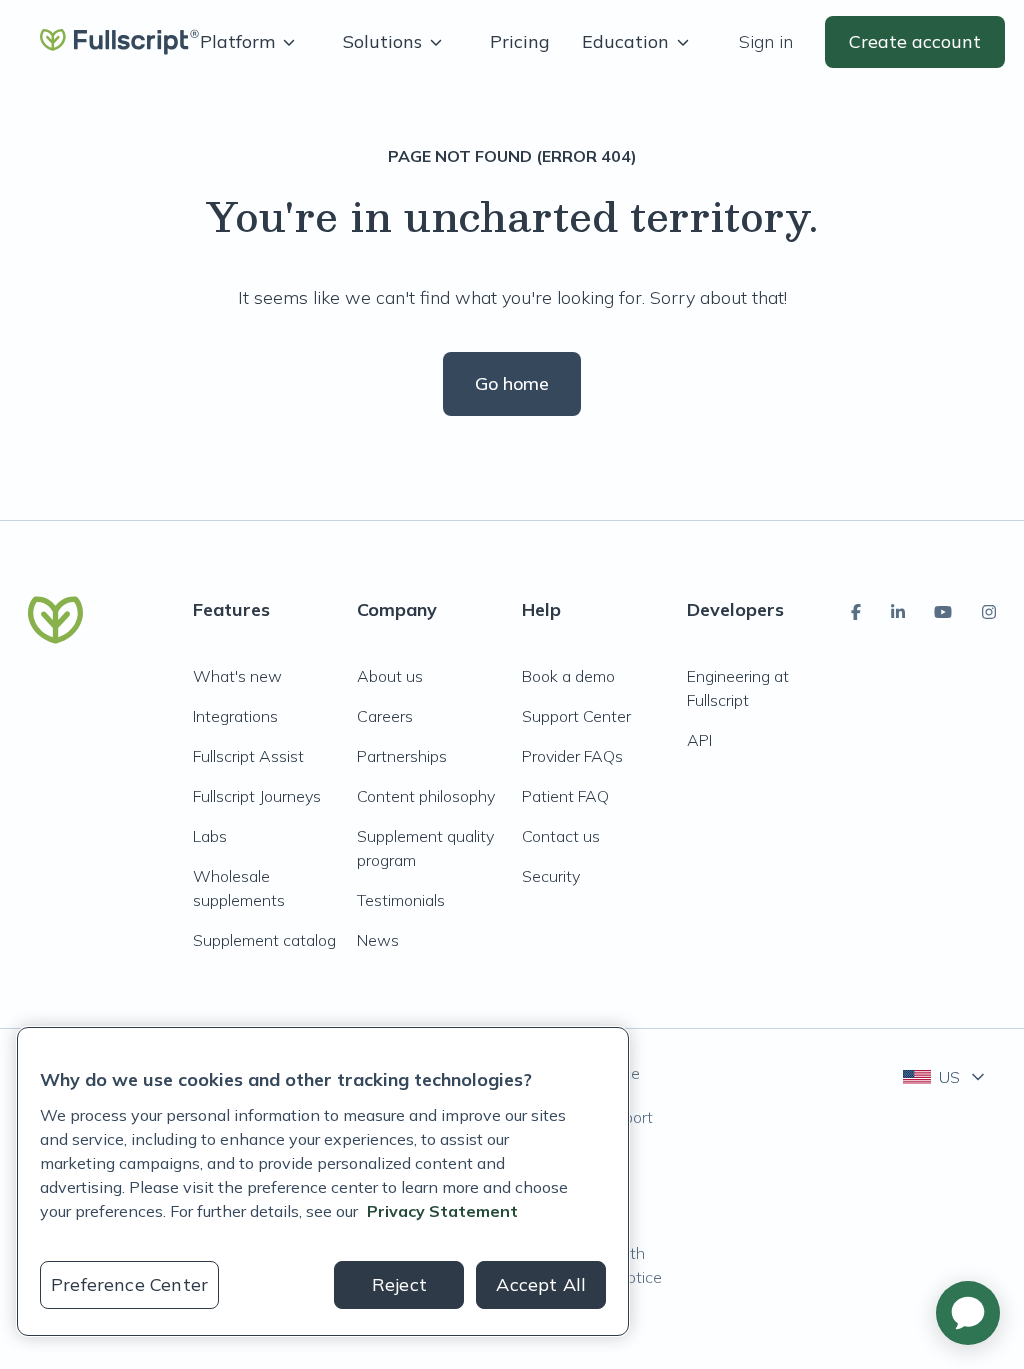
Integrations (235, 716)
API (699, 740)
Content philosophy (426, 796)
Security (551, 876)
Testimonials (401, 900)
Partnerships (402, 756)
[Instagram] (989, 612)
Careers (385, 716)
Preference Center (129, 1284)
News (378, 940)
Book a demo (568, 676)
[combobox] (945, 1077)
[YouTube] (943, 612)
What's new (237, 676)
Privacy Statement (442, 1211)
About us (390, 676)
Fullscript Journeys (257, 796)
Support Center (576, 716)
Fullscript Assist (248, 756)
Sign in (766, 41)
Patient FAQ (565, 796)
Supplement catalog (264, 940)
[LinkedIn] (898, 612)
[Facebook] (856, 612)
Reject (399, 1284)
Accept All (541, 1284)
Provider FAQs (572, 756)
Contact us (561, 836)
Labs (210, 836)
